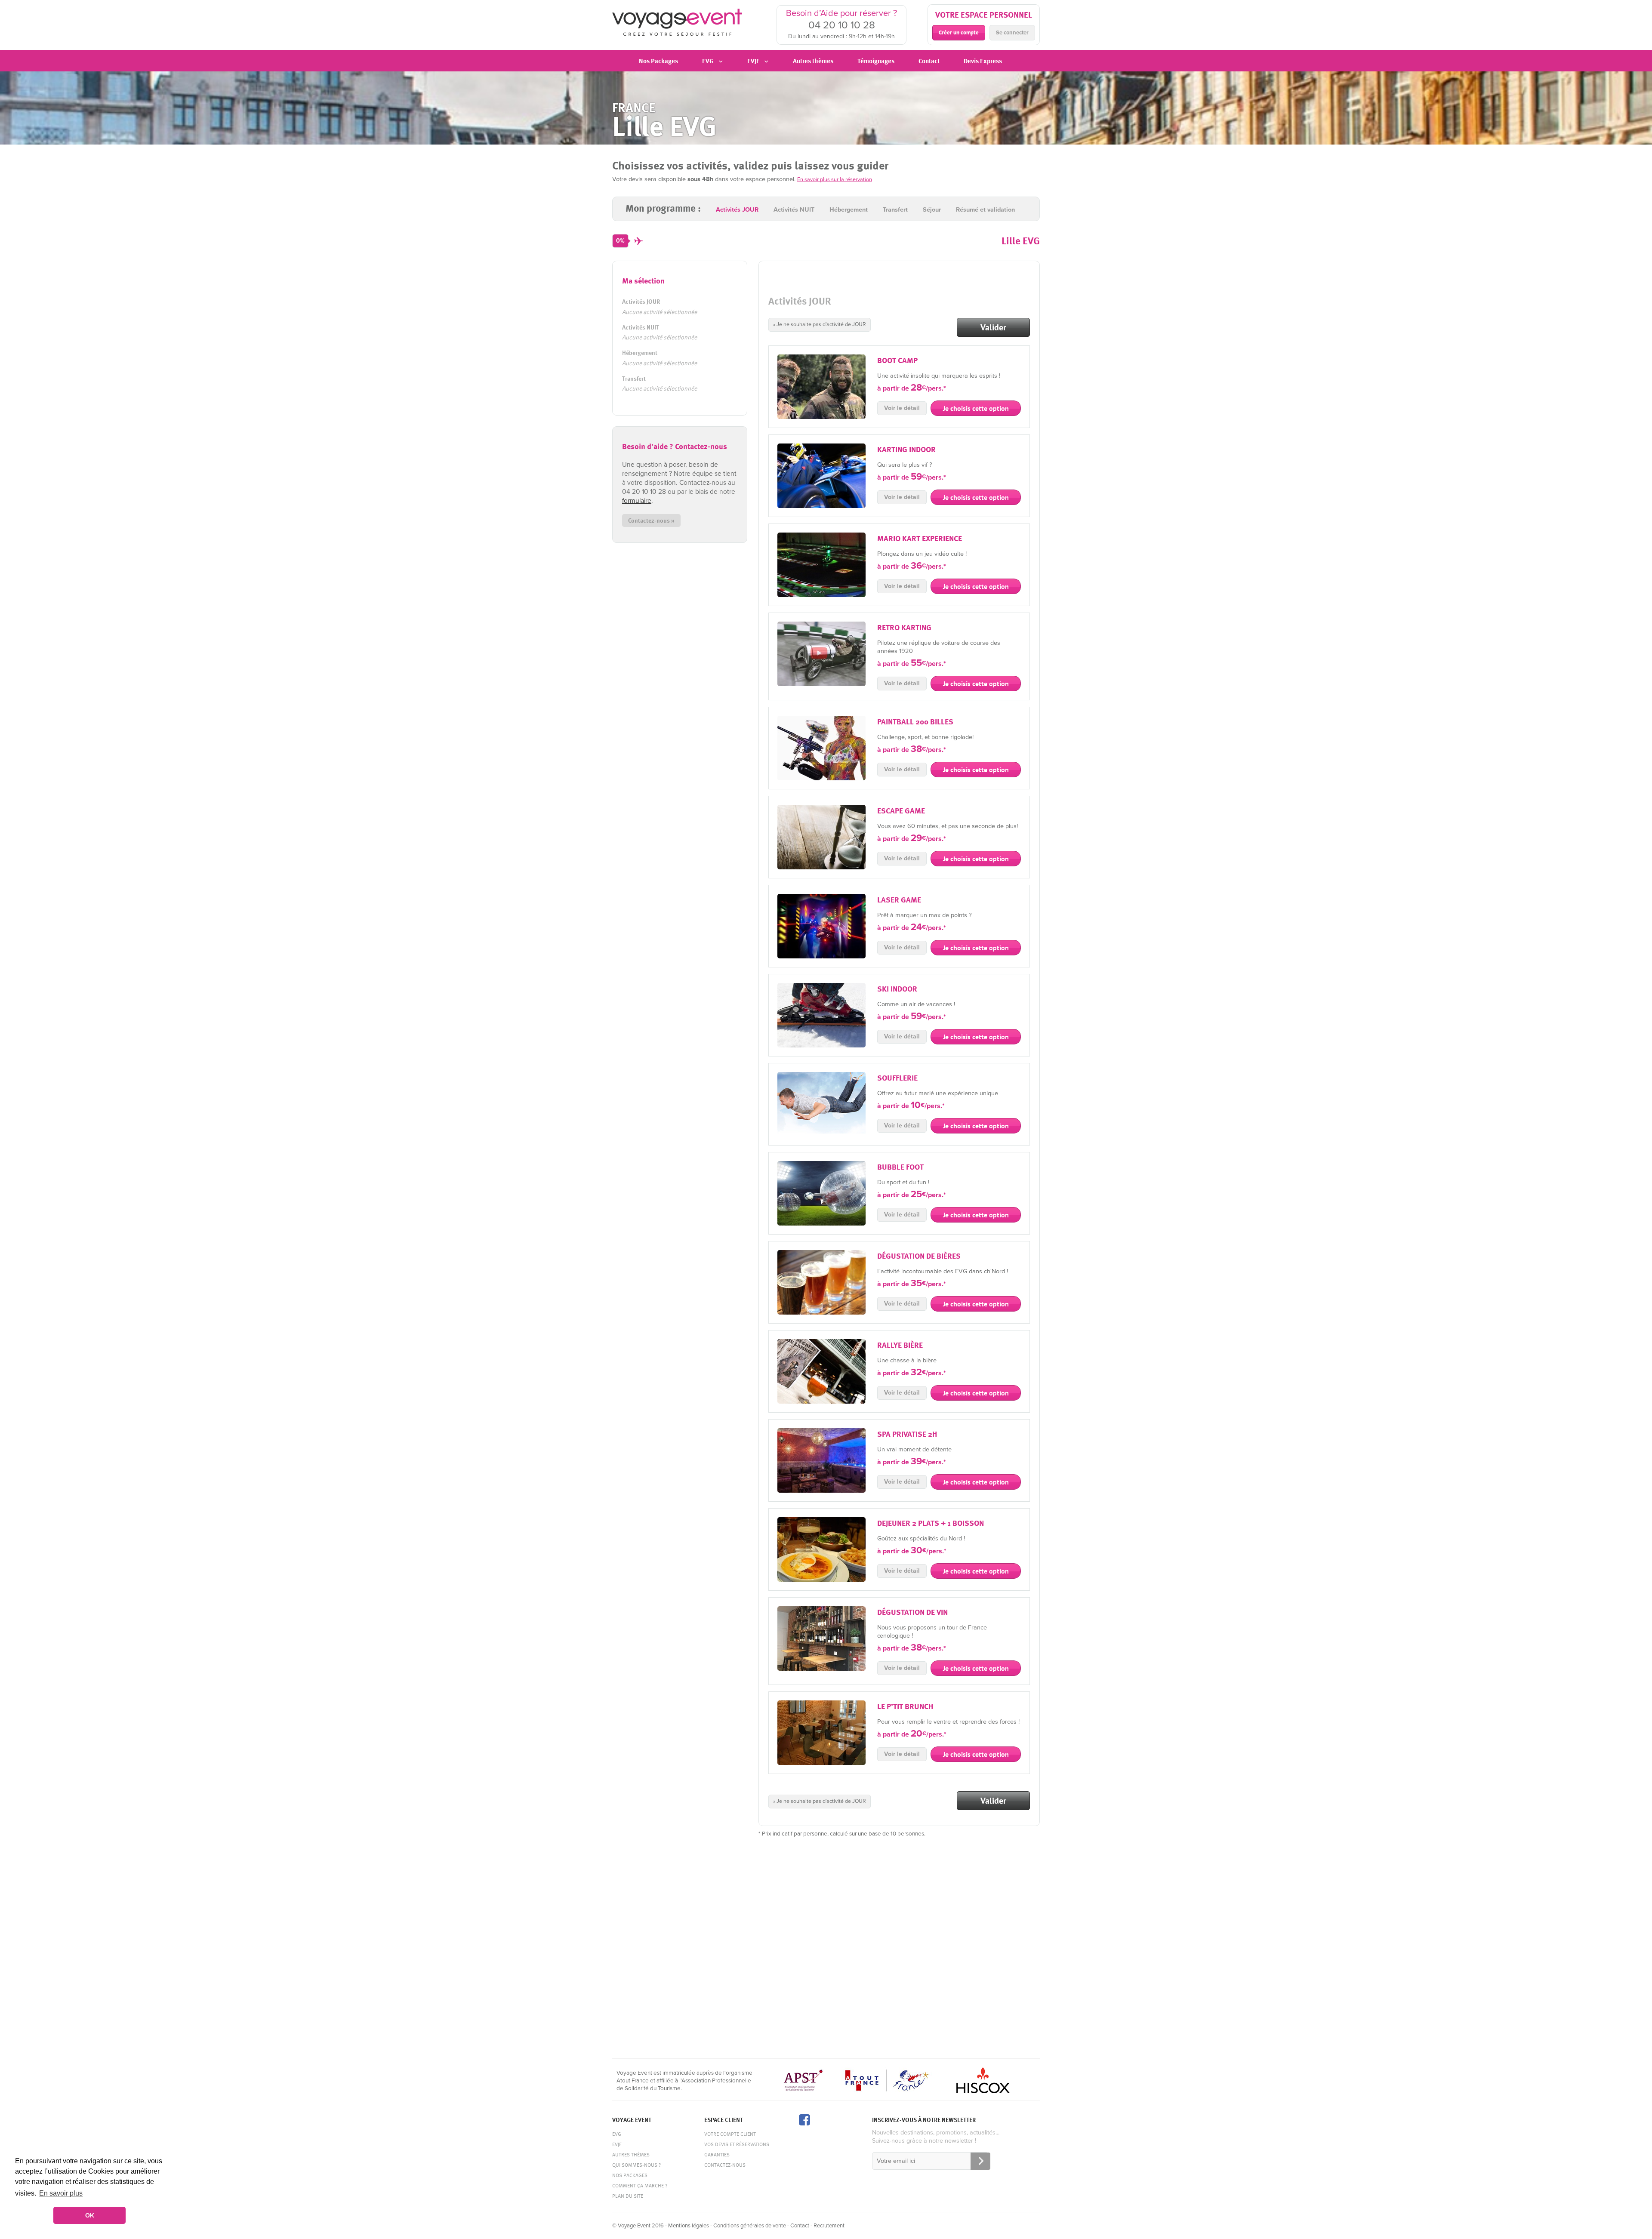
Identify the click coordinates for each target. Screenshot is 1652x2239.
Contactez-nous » (651, 520)
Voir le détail (902, 408)
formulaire (637, 501)
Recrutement (829, 2226)
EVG (617, 2134)
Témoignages (876, 61)
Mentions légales (689, 2226)
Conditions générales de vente (750, 2226)
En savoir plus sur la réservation (835, 179)
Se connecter (1012, 33)
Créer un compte (959, 32)
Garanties (717, 2154)
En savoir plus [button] (61, 2193)
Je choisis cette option (976, 408)
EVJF (617, 2144)
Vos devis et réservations (737, 2144)
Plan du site (628, 2196)
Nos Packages (658, 61)
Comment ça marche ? (640, 2185)
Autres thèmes (813, 61)
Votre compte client (730, 2134)
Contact (929, 61)
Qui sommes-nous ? (636, 2165)
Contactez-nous (725, 2165)
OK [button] (90, 2215)
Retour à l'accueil (677, 24)
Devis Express (983, 61)
